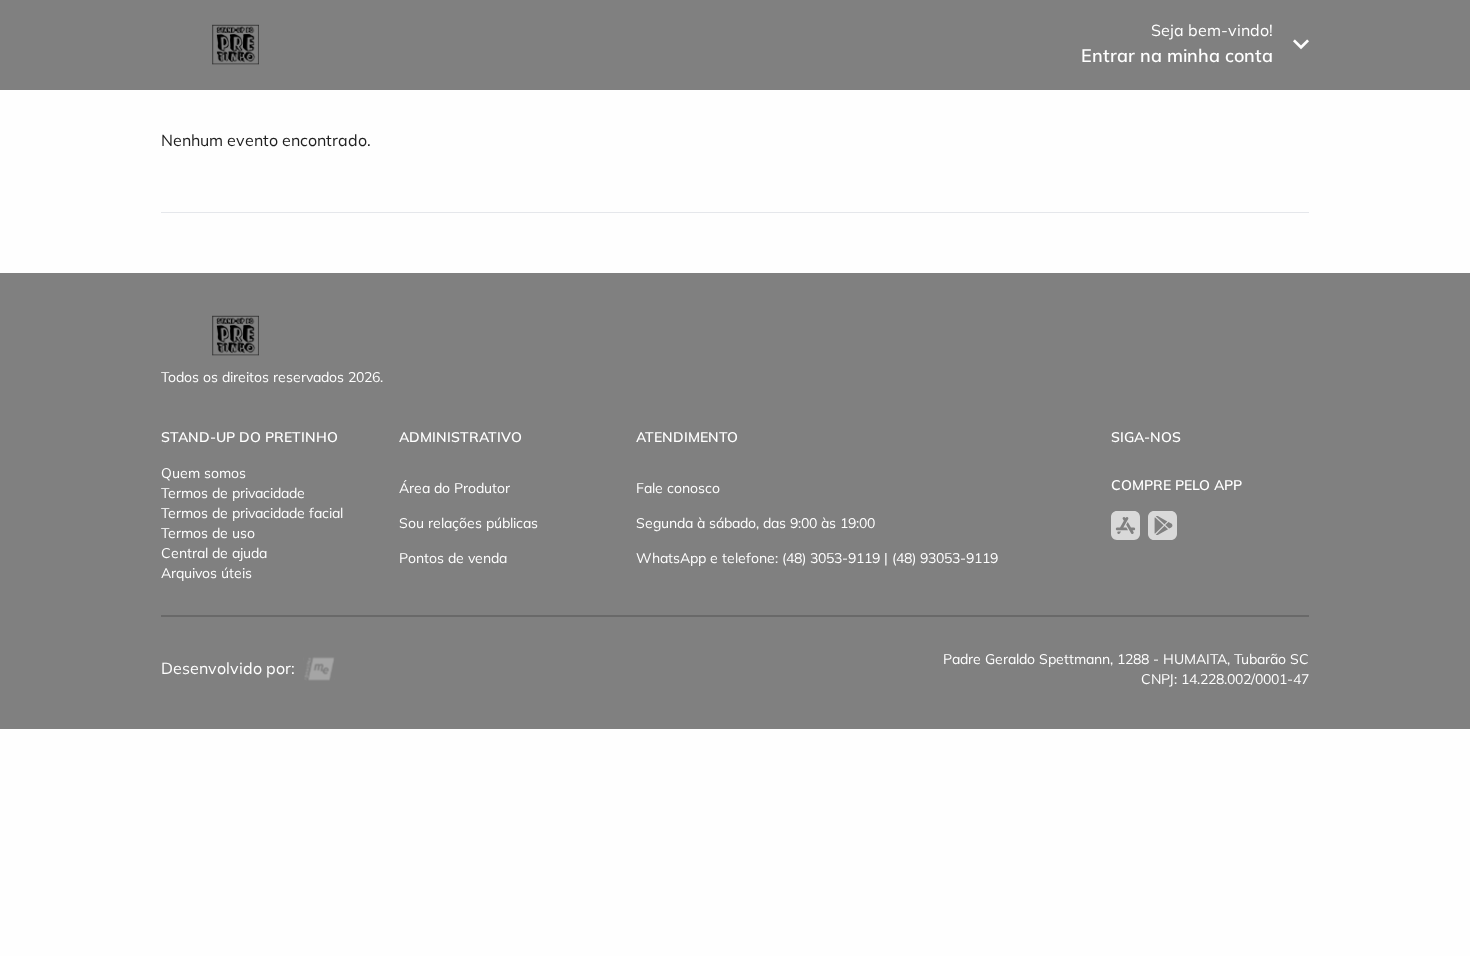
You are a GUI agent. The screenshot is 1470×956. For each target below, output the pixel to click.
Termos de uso (208, 533)
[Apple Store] (1125, 525)
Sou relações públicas (468, 523)
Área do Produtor (454, 488)
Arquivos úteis (206, 573)
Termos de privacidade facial (252, 513)
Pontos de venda (453, 558)
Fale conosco (678, 488)
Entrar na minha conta (1177, 55)
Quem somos (203, 473)
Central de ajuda (214, 553)
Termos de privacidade (233, 493)
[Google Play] (1162, 525)
